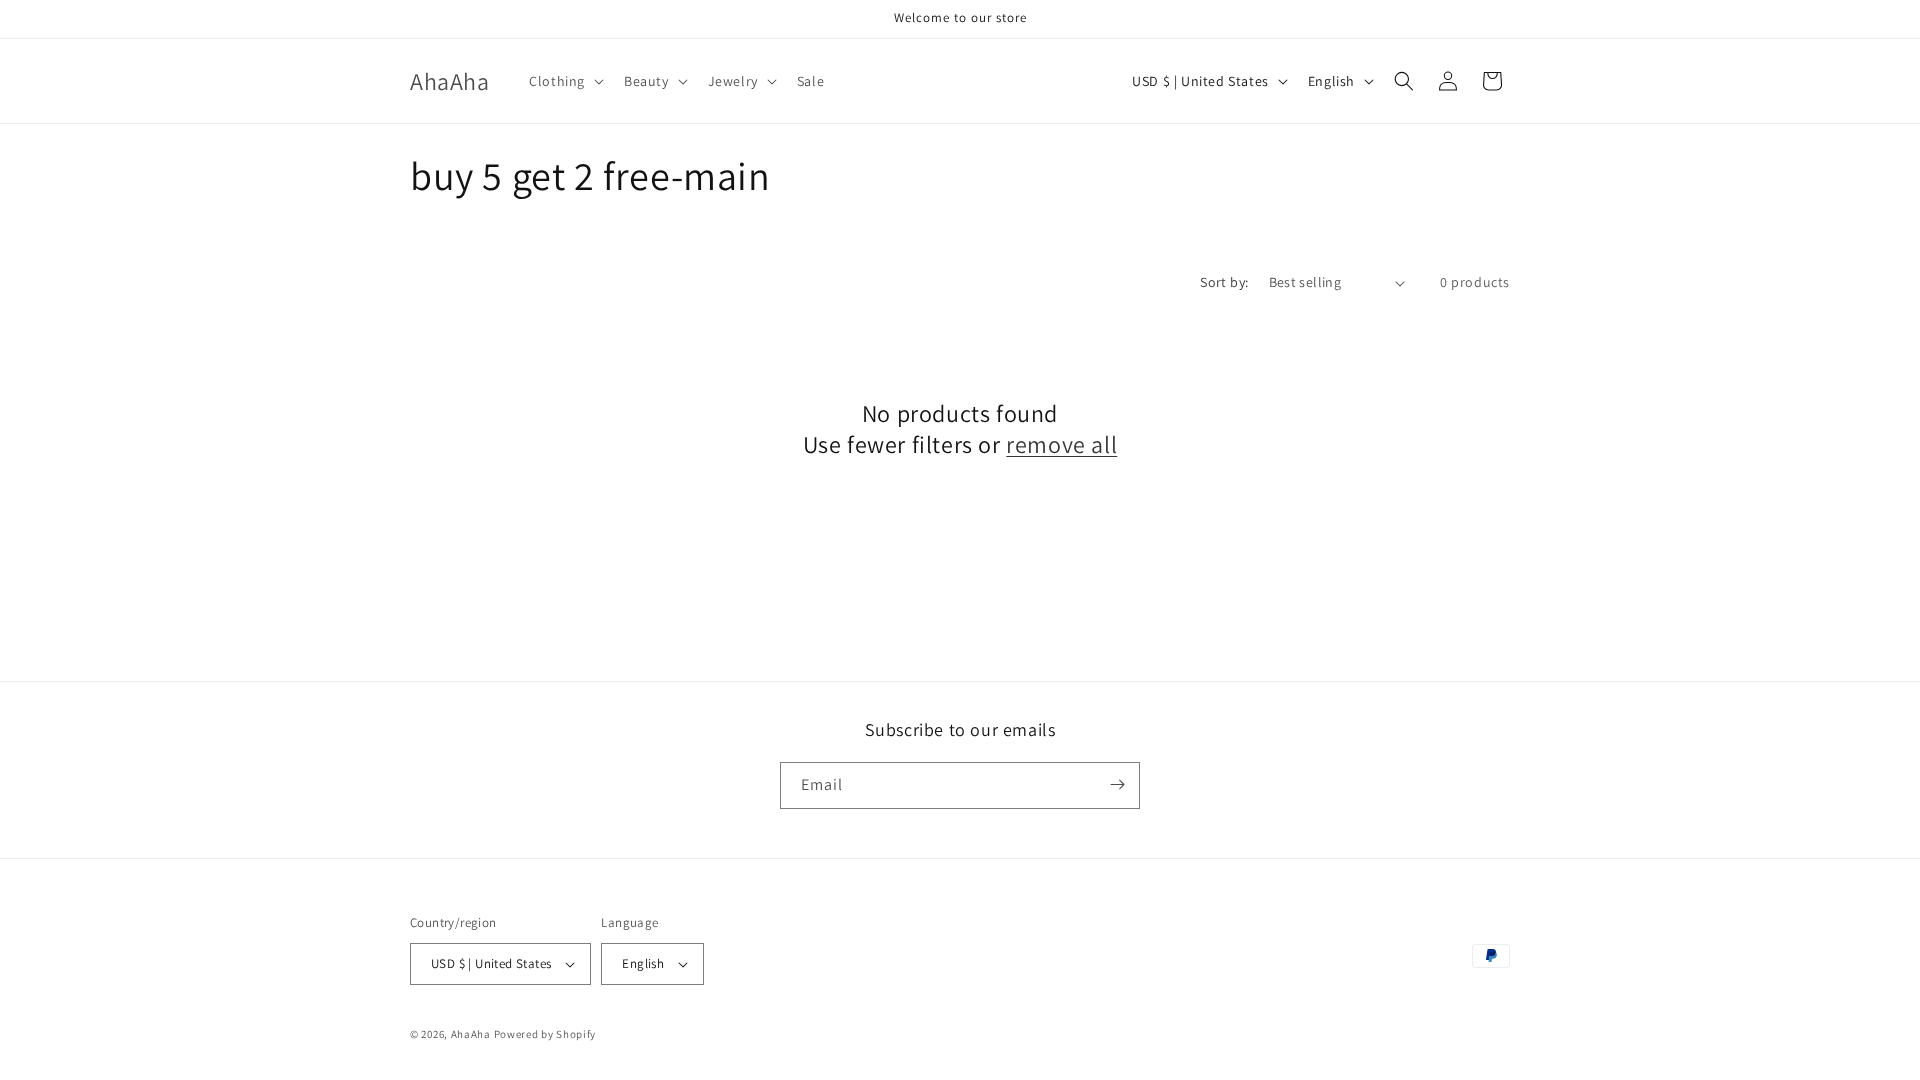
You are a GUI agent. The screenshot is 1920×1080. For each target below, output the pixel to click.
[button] (564, 81)
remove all (1061, 444)
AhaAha (471, 1034)
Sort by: (1224, 282)
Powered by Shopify (545, 1034)
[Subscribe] (1117, 784)
